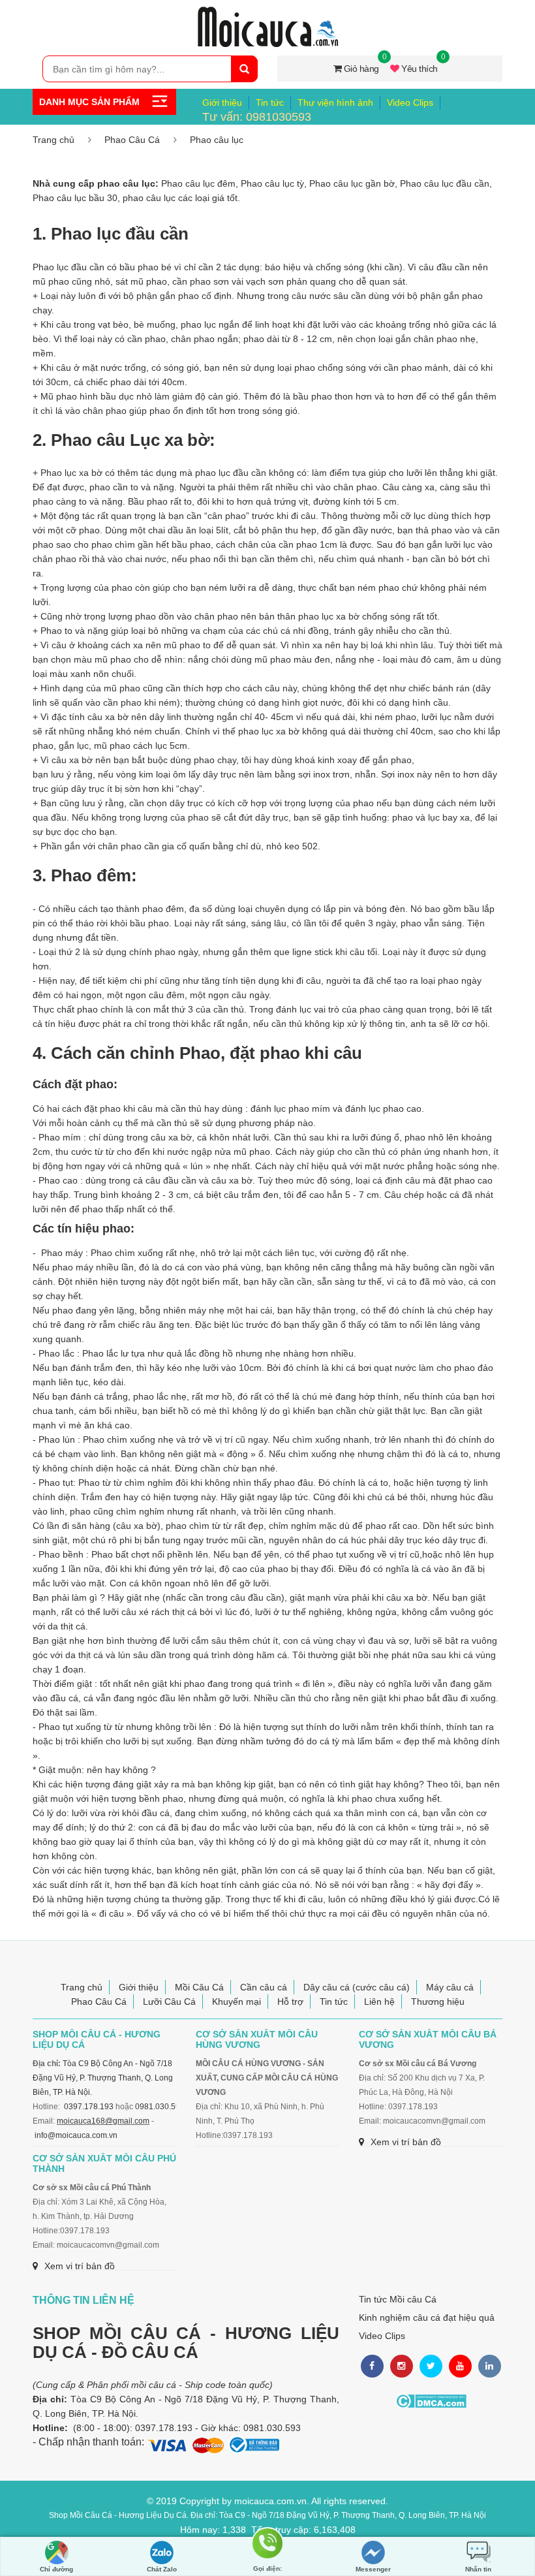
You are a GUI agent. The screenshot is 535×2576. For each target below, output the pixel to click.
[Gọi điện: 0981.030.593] (267, 2551)
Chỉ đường (56, 2569)
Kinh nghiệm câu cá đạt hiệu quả (427, 2317)
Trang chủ (53, 140)
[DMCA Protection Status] (431, 2401)
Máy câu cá (450, 1987)
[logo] (267, 14)
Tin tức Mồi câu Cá (398, 2299)
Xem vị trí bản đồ (406, 2142)
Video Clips (410, 102)
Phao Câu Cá (132, 140)
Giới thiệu (222, 102)
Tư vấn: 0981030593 (257, 117)
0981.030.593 (160, 2107)
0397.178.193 (89, 2107)
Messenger (373, 2569)
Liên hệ (379, 2002)
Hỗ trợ (290, 2002)
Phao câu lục (217, 140)
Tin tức (270, 102)
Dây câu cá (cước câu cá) (357, 1987)
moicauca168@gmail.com (103, 2121)
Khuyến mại (237, 2002)
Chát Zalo (162, 2569)
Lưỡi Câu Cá (169, 2002)
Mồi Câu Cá (199, 1987)
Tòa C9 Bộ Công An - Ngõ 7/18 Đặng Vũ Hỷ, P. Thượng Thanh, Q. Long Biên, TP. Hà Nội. (103, 2078)
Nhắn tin (478, 2569)
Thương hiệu (438, 2002)
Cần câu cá (264, 1987)
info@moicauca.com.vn (76, 2135)
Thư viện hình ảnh (335, 102)
